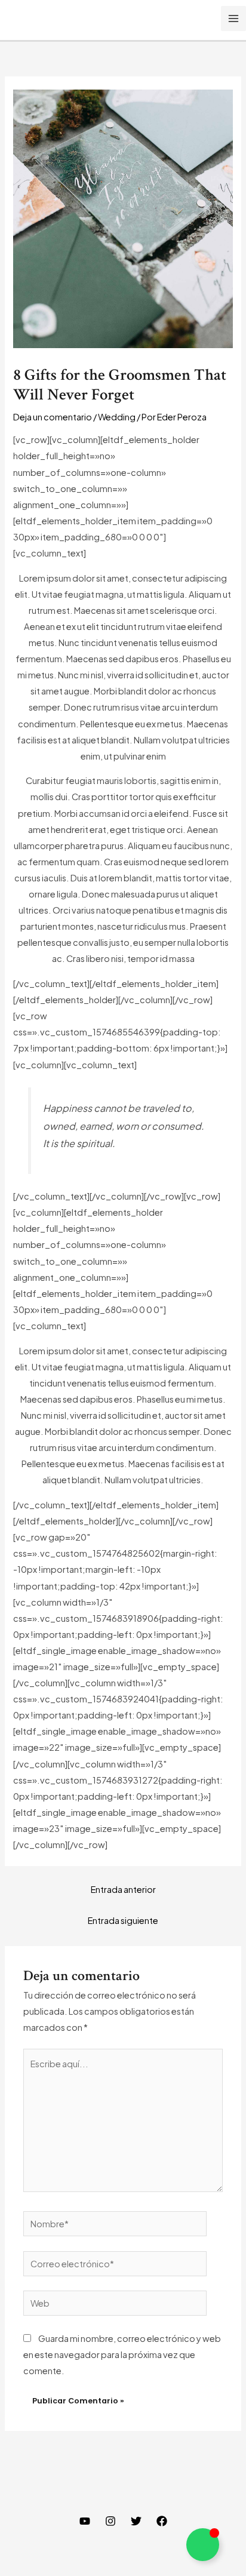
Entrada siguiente (123, 1920)
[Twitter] (136, 2521)
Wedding (117, 417)
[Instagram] (110, 2521)
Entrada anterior (123, 1889)
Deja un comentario (53, 417)
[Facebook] (162, 2521)
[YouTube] (85, 2521)
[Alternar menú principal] (233, 19)
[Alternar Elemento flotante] (203, 2545)
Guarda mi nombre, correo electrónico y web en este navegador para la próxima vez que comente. (122, 2354)
